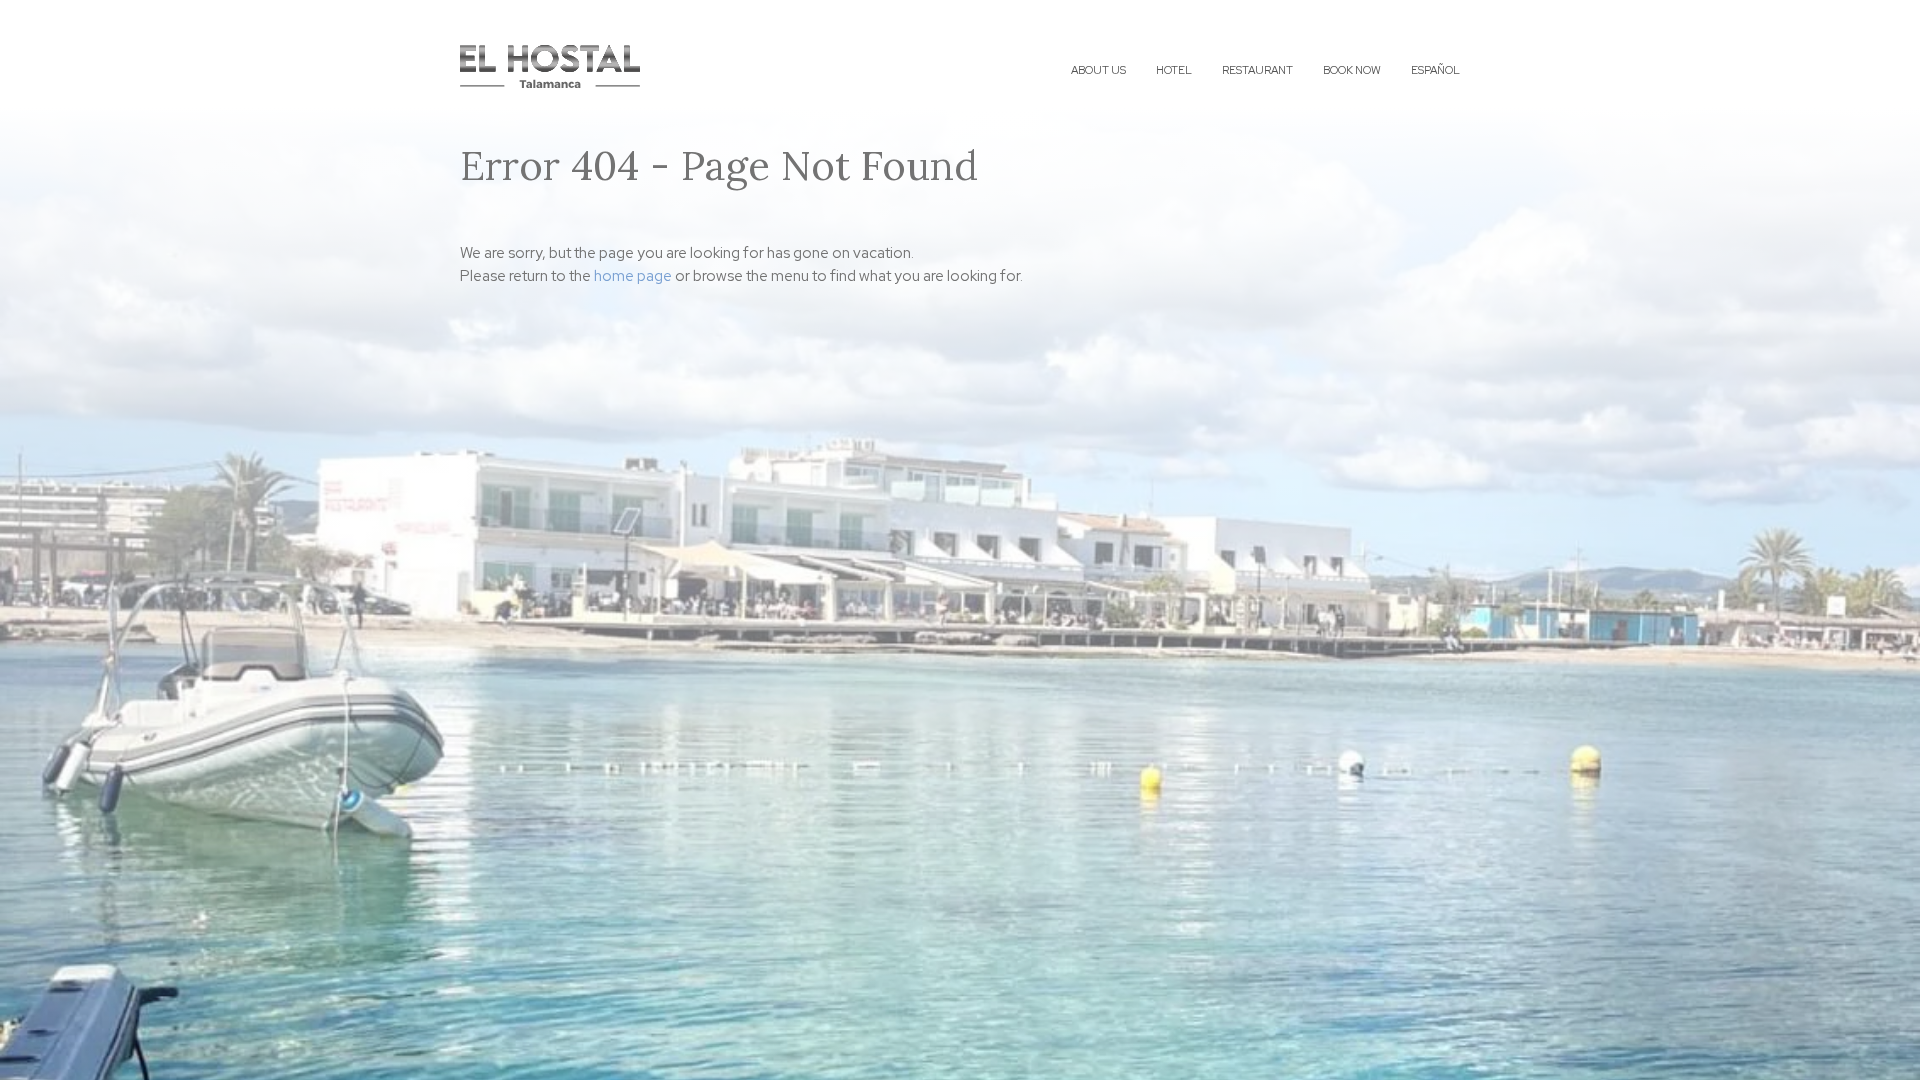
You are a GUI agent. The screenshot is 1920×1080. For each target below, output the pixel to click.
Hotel (1174, 70)
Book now (1352, 70)
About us (1098, 70)
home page (633, 276)
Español (1435, 70)
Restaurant (1257, 70)
